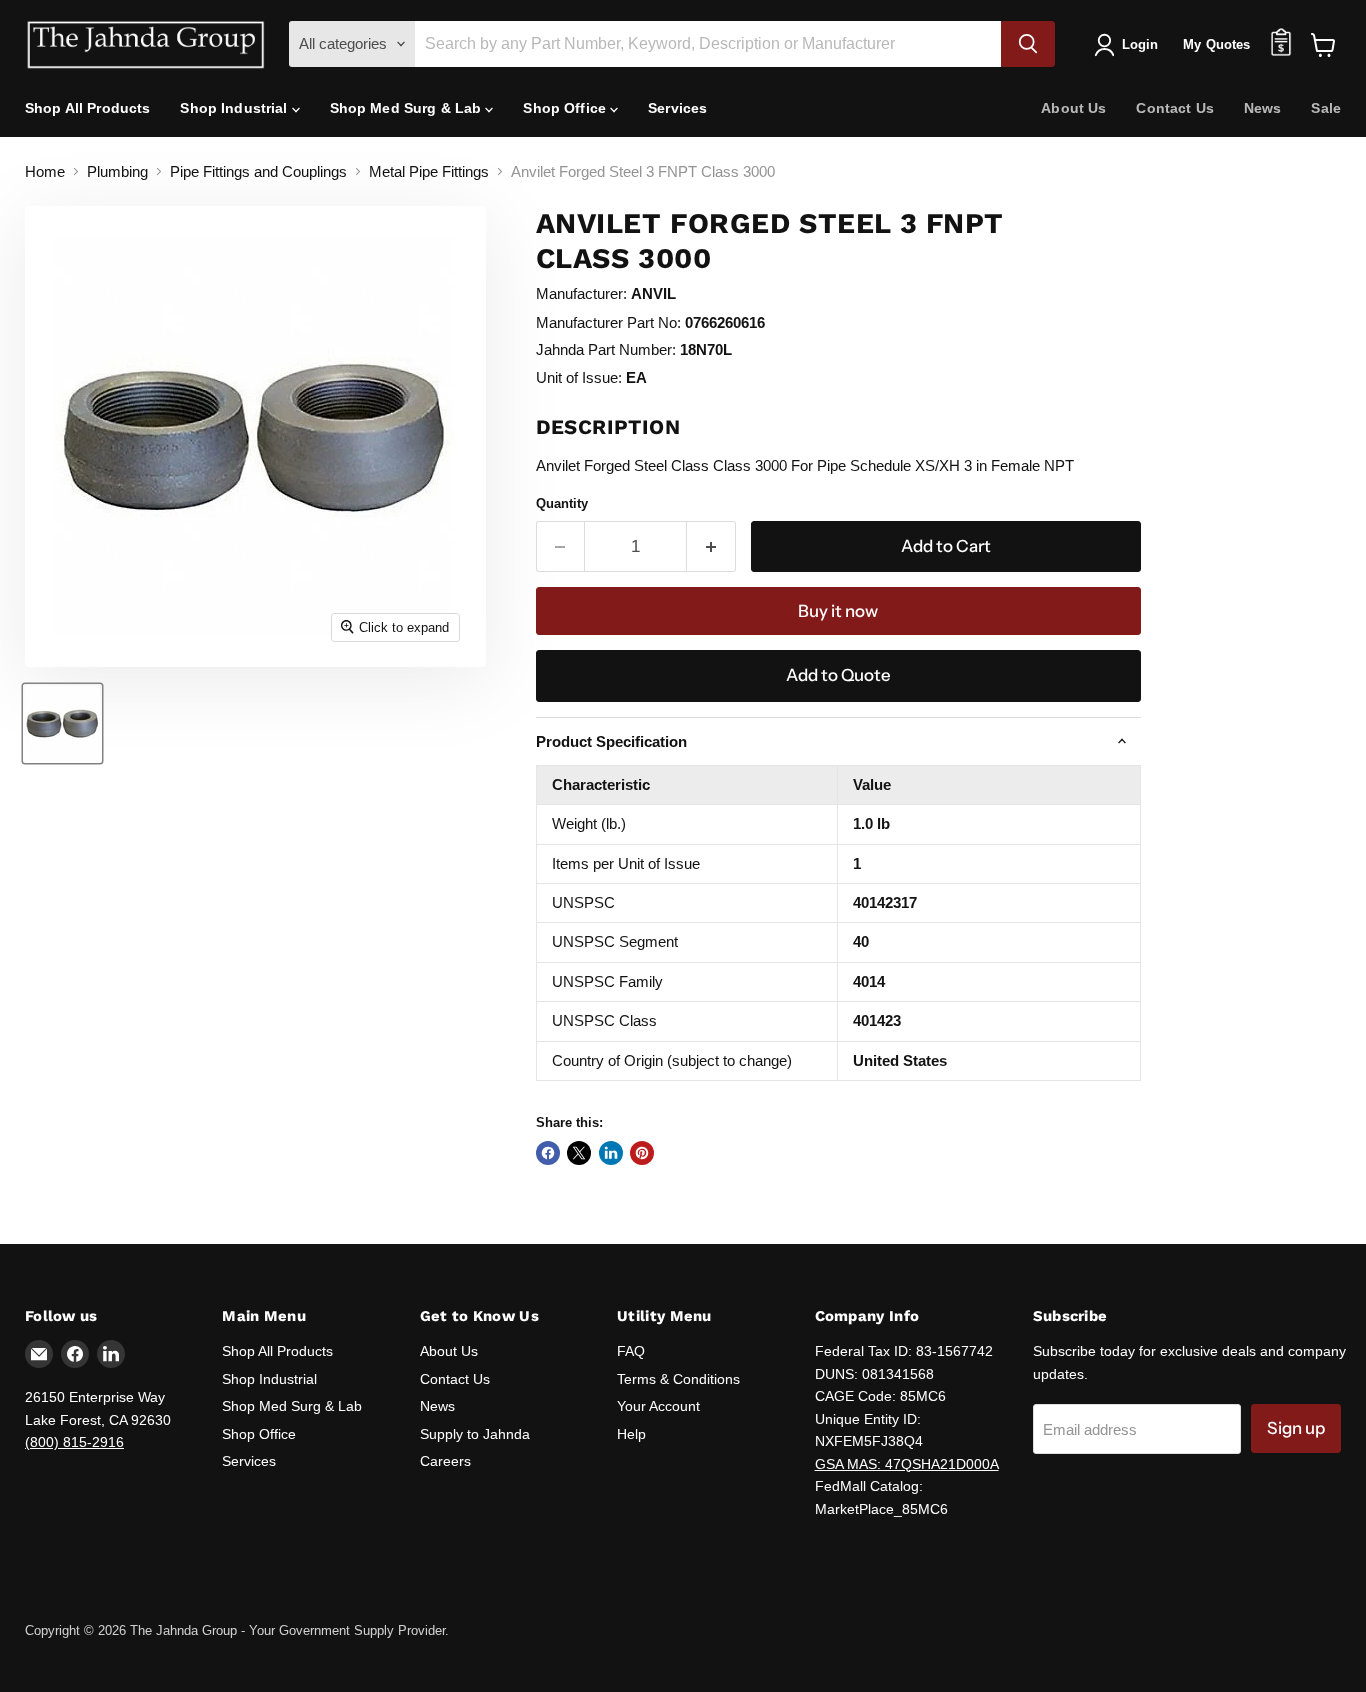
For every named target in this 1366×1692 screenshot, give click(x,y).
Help (631, 1434)
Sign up (1296, 1428)
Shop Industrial (235, 108)
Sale (1326, 108)
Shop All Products (87, 108)
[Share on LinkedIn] (611, 1153)
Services (677, 108)
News (1263, 108)
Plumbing (117, 171)
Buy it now (838, 611)
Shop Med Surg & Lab (408, 108)
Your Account (658, 1406)
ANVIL (653, 293)
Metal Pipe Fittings (429, 171)
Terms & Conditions (678, 1379)
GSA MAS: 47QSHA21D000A (907, 1464)
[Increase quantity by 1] (711, 546)
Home (45, 171)
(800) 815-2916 (74, 1442)
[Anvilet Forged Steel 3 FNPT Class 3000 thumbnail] (62, 723)
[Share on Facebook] (548, 1153)
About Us (1073, 108)
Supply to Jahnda (475, 1434)
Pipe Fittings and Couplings (258, 171)
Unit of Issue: (579, 377)
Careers (445, 1461)
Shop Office (566, 108)
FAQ (631, 1351)
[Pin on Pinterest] (642, 1153)
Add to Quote (838, 675)
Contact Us (1174, 108)
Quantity (562, 503)
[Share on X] (579, 1153)
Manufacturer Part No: (608, 322)
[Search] (1028, 44)
